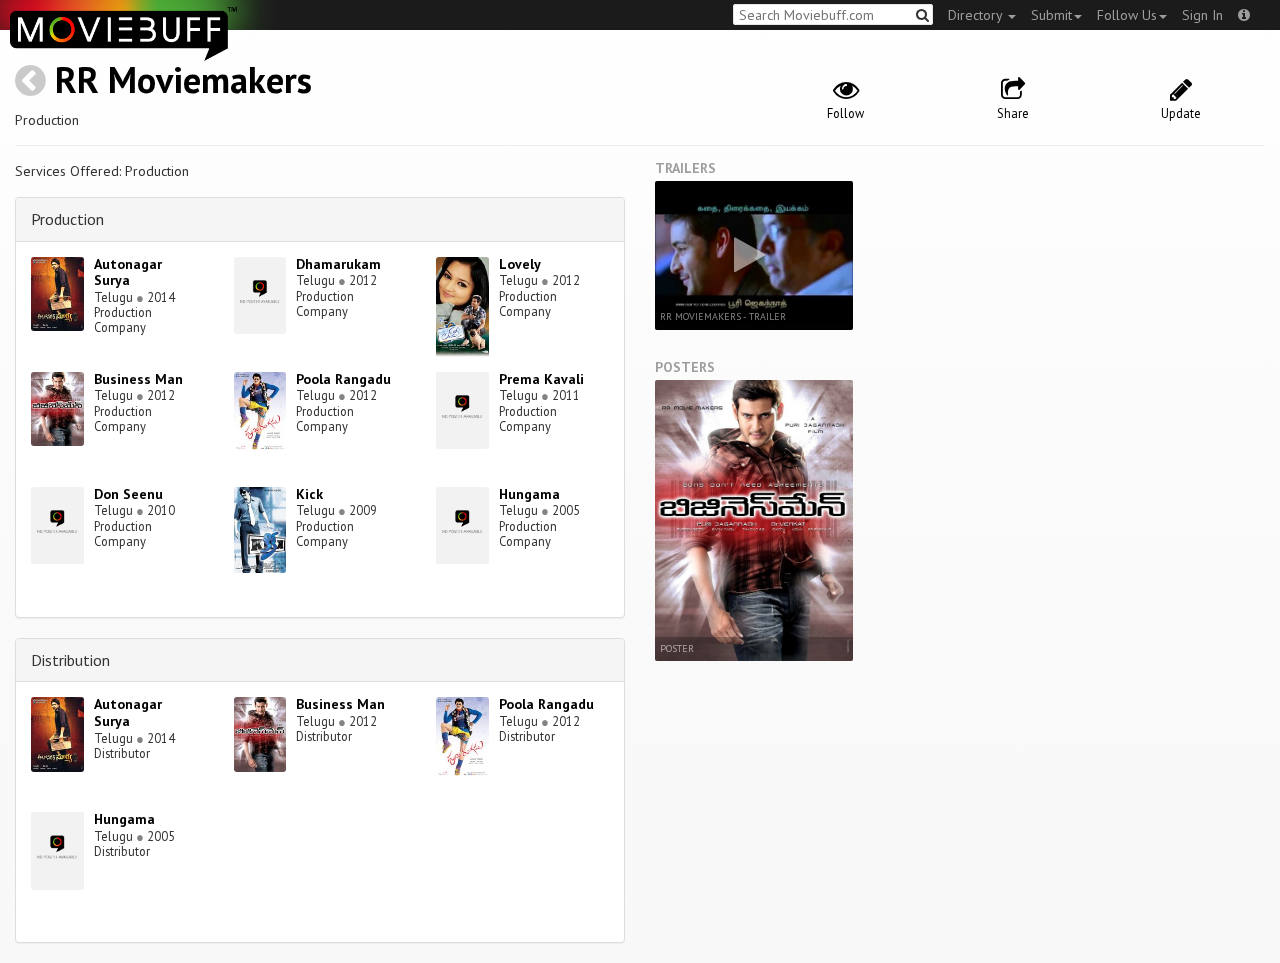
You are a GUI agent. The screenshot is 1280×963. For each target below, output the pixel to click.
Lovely (520, 264)
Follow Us (1127, 15)
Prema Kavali (541, 379)
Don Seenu (128, 494)
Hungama (529, 494)
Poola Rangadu (343, 379)
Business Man (138, 379)
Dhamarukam (338, 264)
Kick (309, 494)
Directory (977, 15)
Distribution (70, 660)
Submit (1051, 15)
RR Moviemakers (183, 79)
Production (67, 219)
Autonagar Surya (128, 272)
